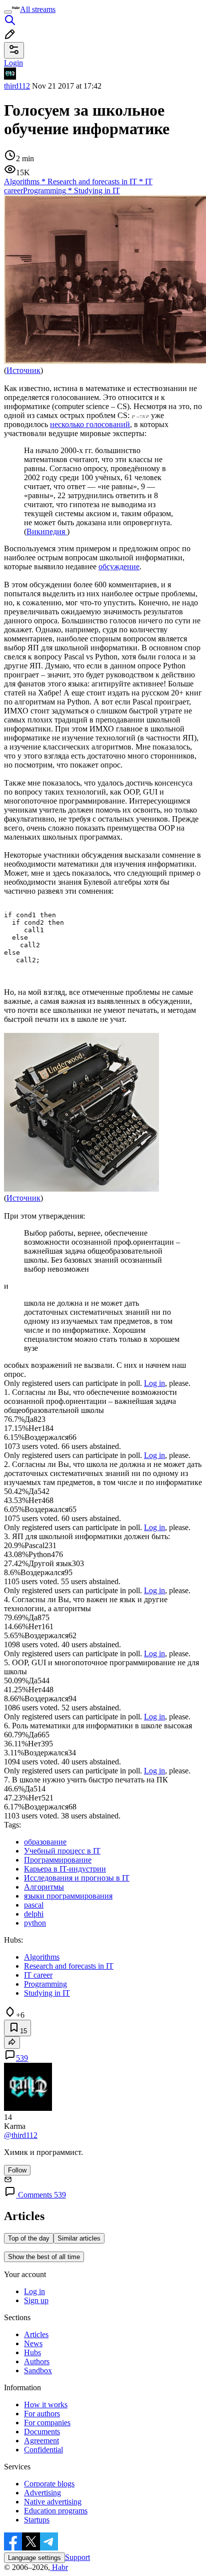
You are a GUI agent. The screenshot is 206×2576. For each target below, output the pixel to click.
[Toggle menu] (8, 12)
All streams (38, 9)
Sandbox (38, 2370)
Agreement (41, 2441)
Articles (36, 2334)
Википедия (47, 531)
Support (77, 2557)
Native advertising (53, 2502)
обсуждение (119, 567)
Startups (37, 2520)
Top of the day (29, 2238)
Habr (59, 2567)
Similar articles (79, 2238)
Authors (37, 2361)
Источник (23, 370)
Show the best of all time (44, 2257)
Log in (154, 1383)
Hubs (32, 2352)
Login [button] (13, 63)
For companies (47, 2423)
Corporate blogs (49, 2484)
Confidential (43, 2450)
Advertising (42, 2493)
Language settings (34, 2558)
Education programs (56, 2511)
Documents (42, 2432)
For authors (42, 2414)
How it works (46, 2405)
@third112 (21, 2135)
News (33, 2343)
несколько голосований (90, 424)
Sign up (36, 2300)
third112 (17, 86)
